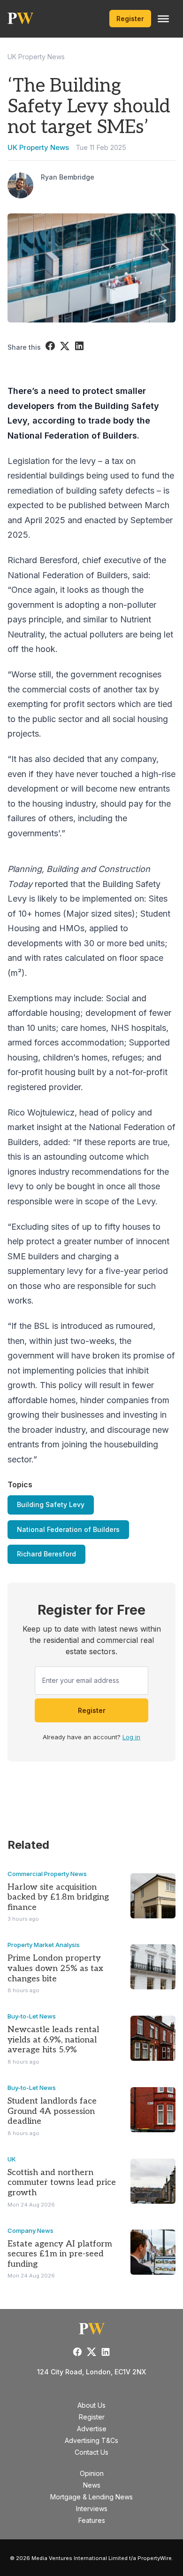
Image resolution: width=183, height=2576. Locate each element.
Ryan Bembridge (68, 177)
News (92, 2485)
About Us (91, 2405)
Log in (131, 1737)
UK (12, 2159)
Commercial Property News (47, 1874)
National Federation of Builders (68, 1529)
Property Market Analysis (44, 1945)
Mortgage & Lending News (91, 2497)
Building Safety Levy (51, 1504)
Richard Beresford (46, 1554)
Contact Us (91, 2452)
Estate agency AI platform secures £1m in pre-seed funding (60, 2254)
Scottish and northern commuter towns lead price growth (62, 2183)
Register (130, 19)
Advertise (92, 2429)
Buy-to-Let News (32, 2016)
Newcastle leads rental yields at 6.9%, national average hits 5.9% (53, 2040)
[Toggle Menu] (163, 19)
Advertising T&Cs (91, 2440)
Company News (30, 2230)
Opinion (92, 2473)
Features (92, 2520)
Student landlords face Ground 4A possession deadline (52, 2111)
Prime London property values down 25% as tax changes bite (55, 1968)
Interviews (92, 2509)
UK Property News (36, 57)
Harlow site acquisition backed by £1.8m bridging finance (58, 1897)
